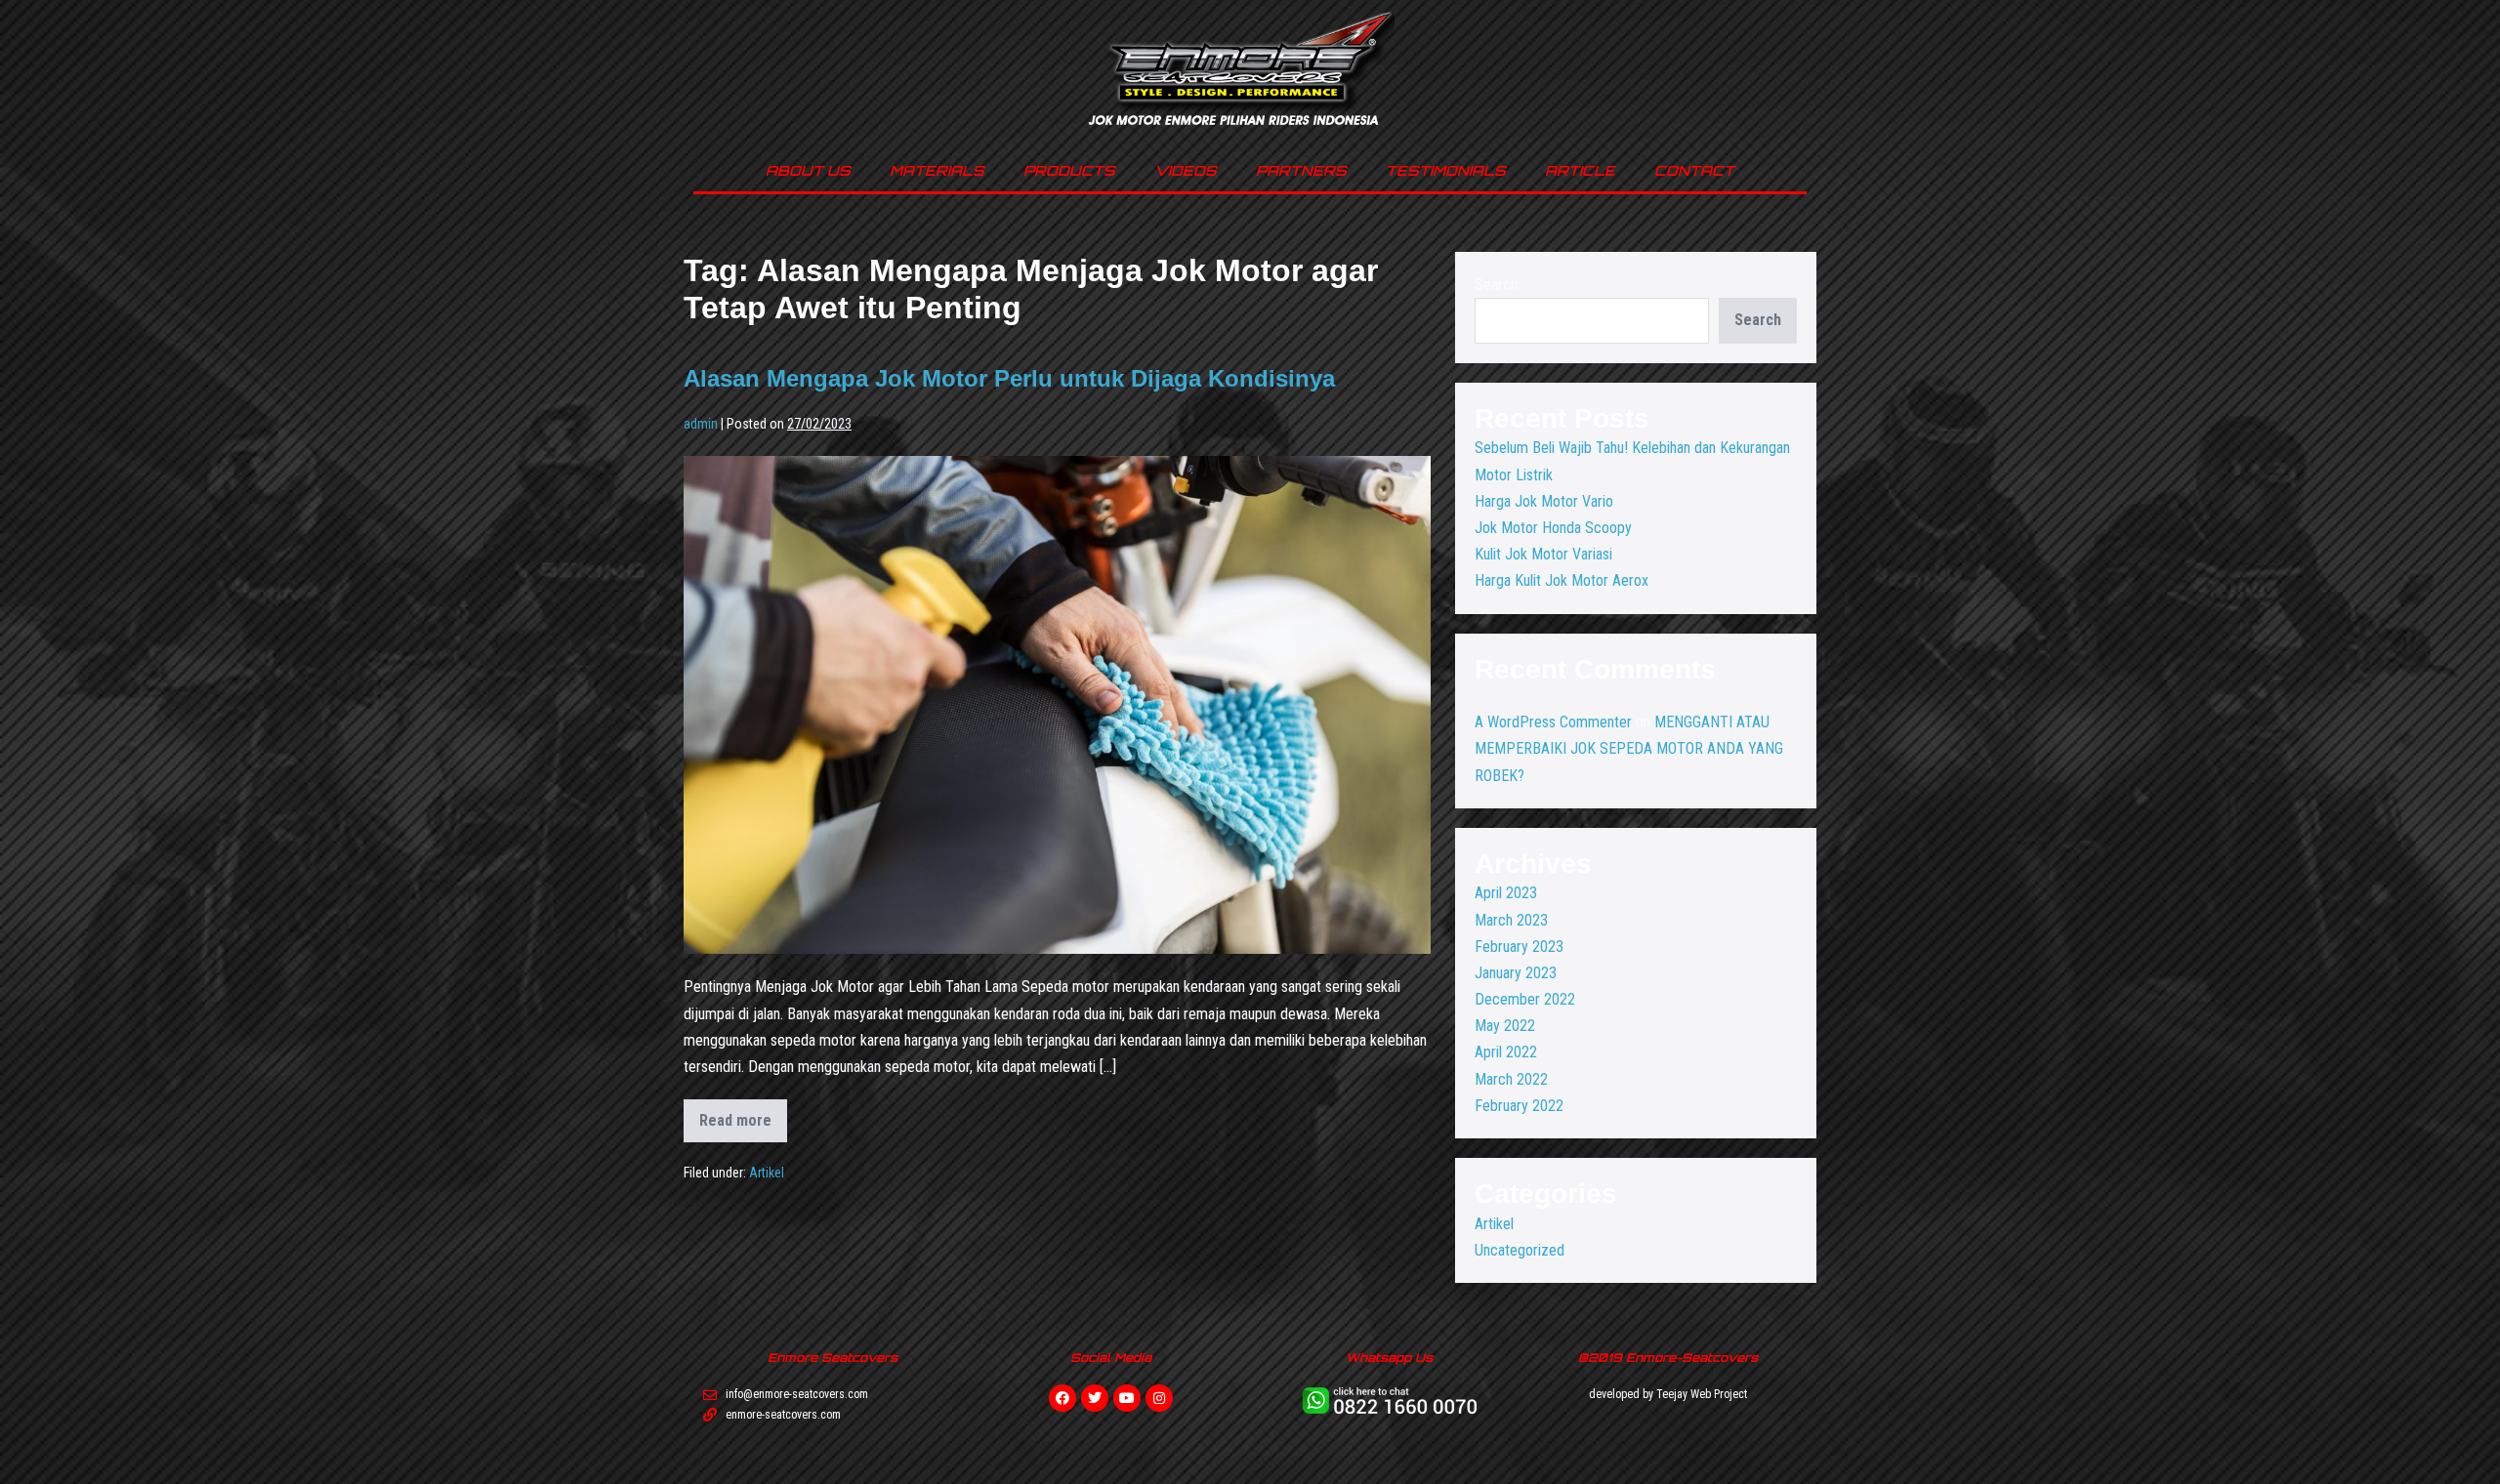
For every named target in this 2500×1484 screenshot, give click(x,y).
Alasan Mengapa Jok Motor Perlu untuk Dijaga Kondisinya (1009, 378)
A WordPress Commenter (1553, 722)
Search (1496, 285)
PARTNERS (1301, 170)
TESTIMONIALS (1446, 170)
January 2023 (1516, 973)
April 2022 (1506, 1052)
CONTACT (1694, 170)
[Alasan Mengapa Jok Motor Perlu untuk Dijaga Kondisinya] (1057, 705)
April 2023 (1506, 893)
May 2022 (1505, 1026)
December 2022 (1525, 999)
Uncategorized (1520, 1250)
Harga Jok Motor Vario (1544, 501)
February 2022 (1519, 1106)
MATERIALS (937, 170)
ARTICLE (1580, 170)
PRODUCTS (1069, 170)
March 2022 (1511, 1079)
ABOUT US (808, 170)
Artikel (767, 1173)
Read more (743, 1114)
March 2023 (1511, 920)
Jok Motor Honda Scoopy (1553, 528)
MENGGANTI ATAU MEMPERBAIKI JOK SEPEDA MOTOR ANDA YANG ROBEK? (1629, 748)
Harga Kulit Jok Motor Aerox (1562, 580)
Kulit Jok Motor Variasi (1543, 554)
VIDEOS (1186, 170)
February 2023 (1519, 947)
